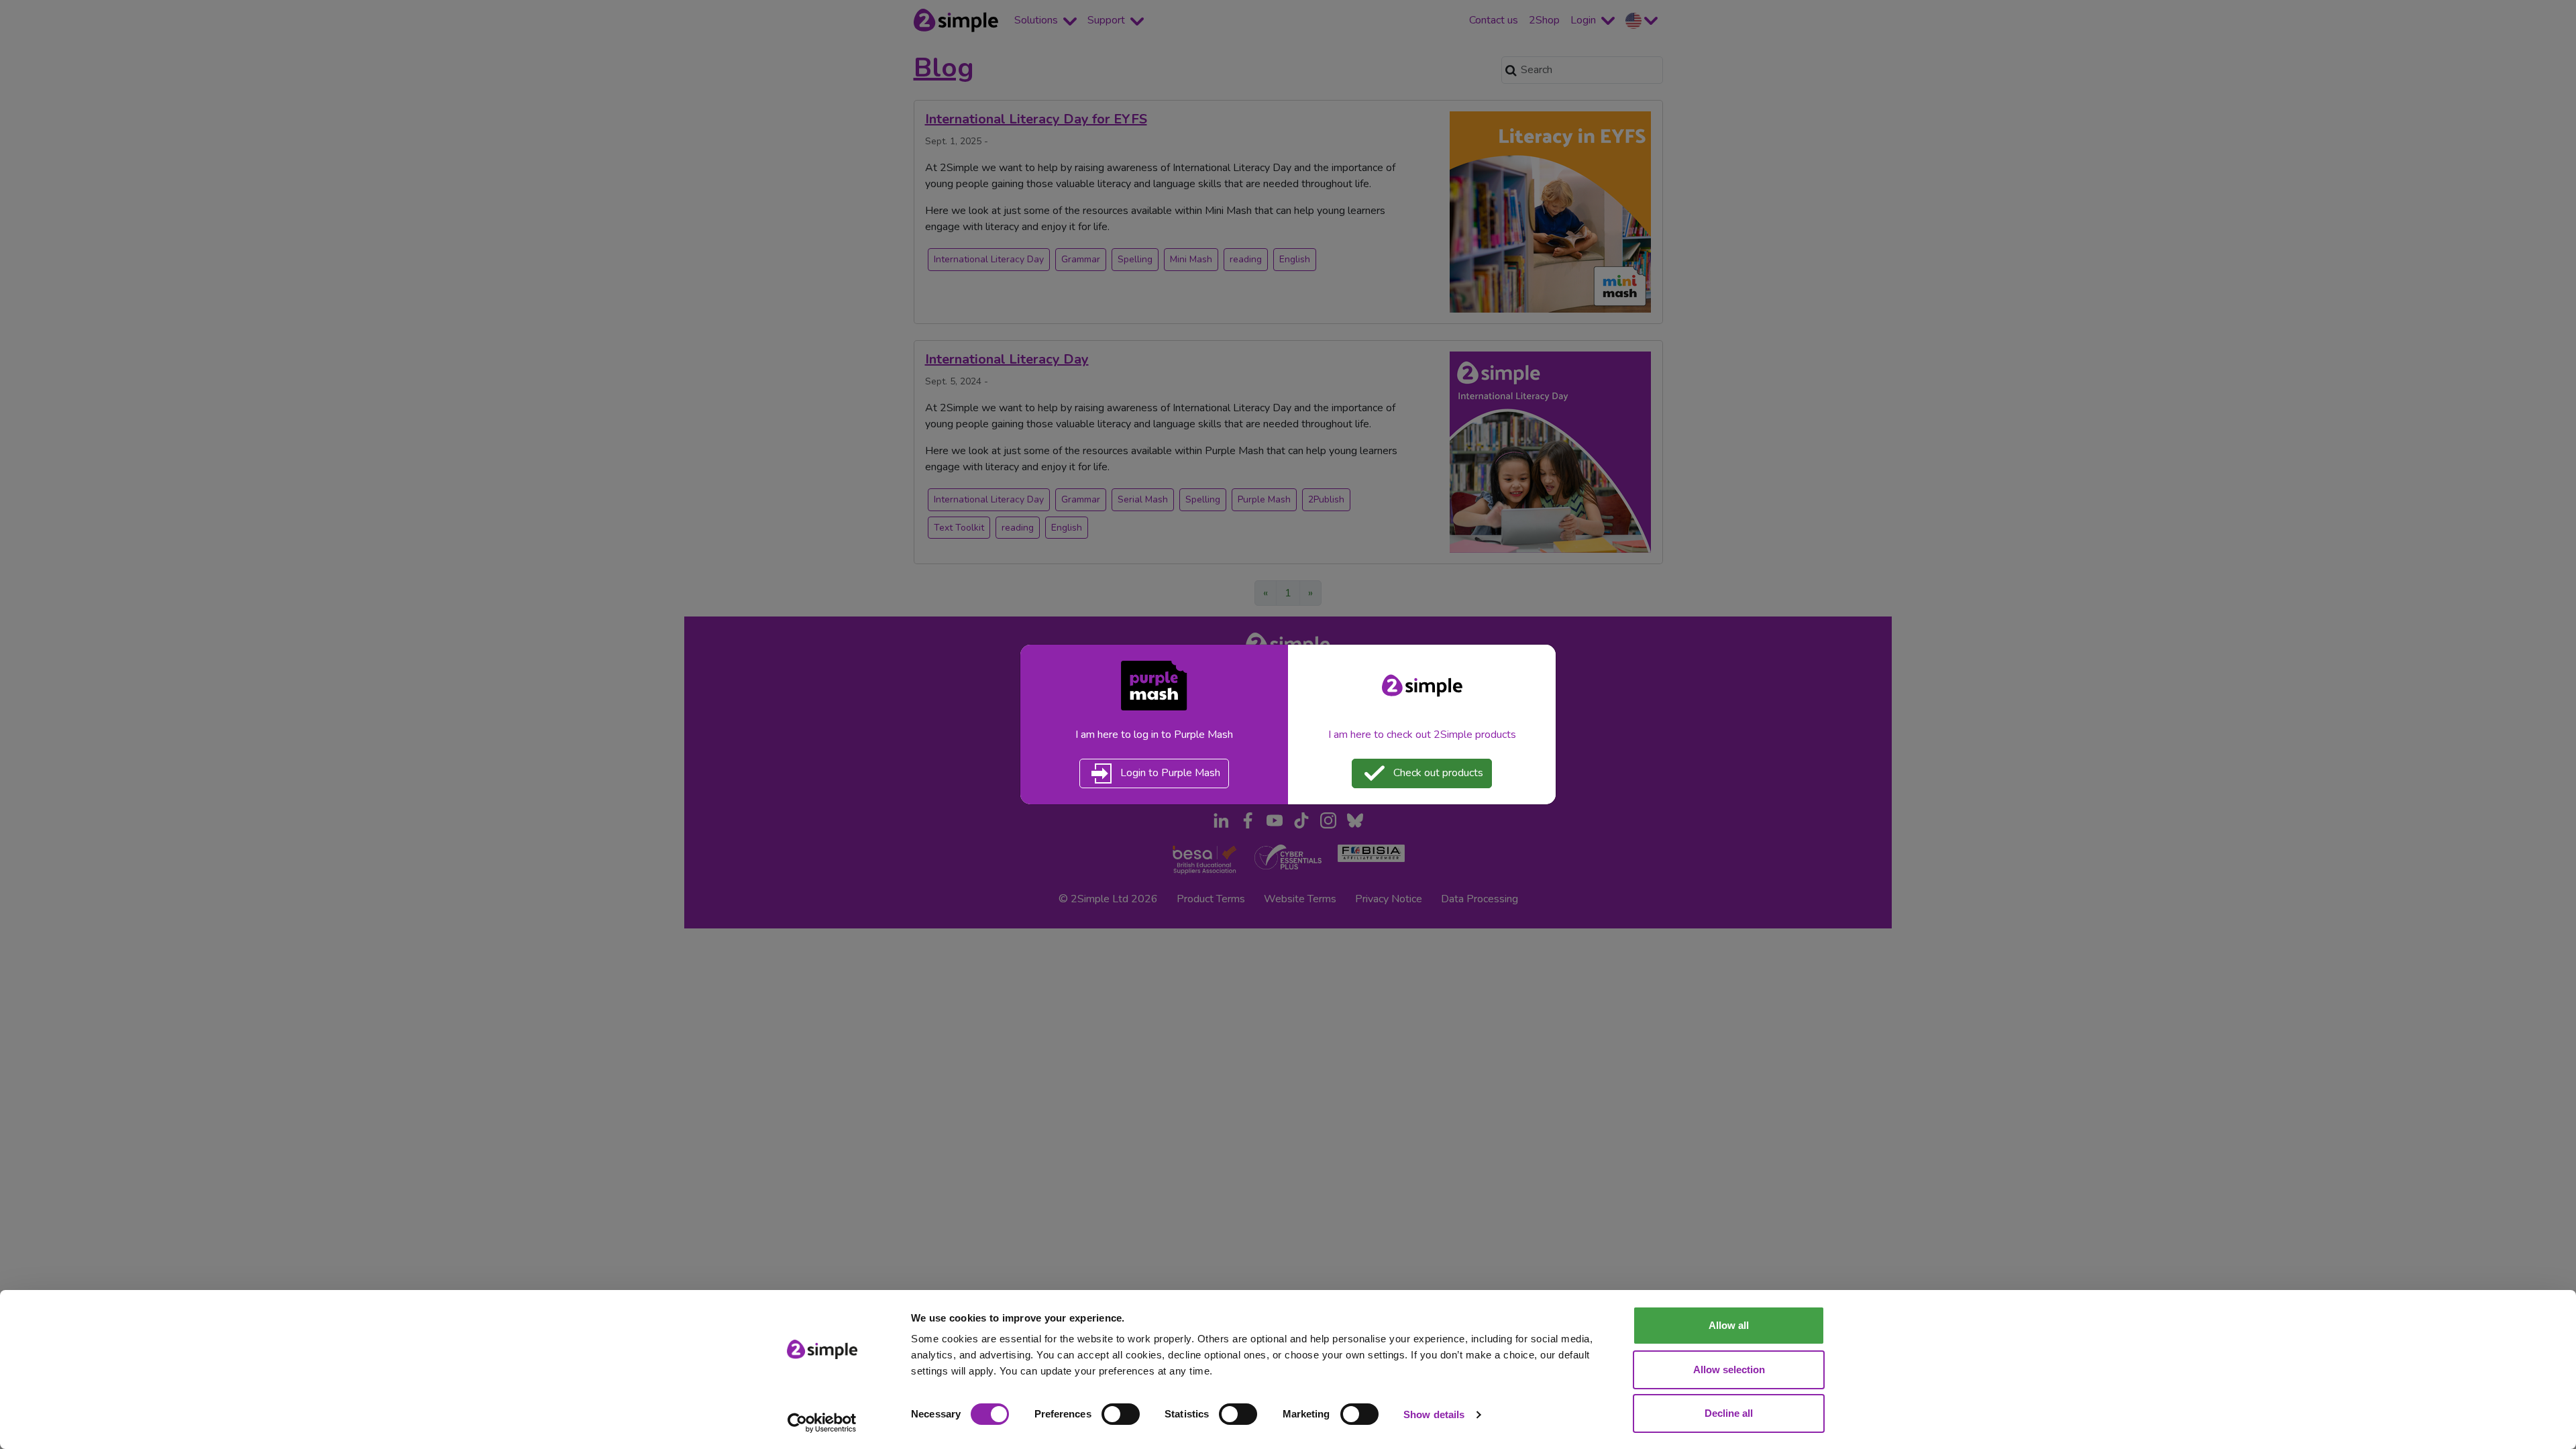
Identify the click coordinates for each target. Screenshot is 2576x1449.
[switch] (1121, 1414)
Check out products (1437, 773)
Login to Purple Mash (1169, 773)
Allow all (1729, 1325)
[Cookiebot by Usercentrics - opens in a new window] (822, 1423)
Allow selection (1729, 1370)
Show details (1434, 1414)
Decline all (1729, 1413)
